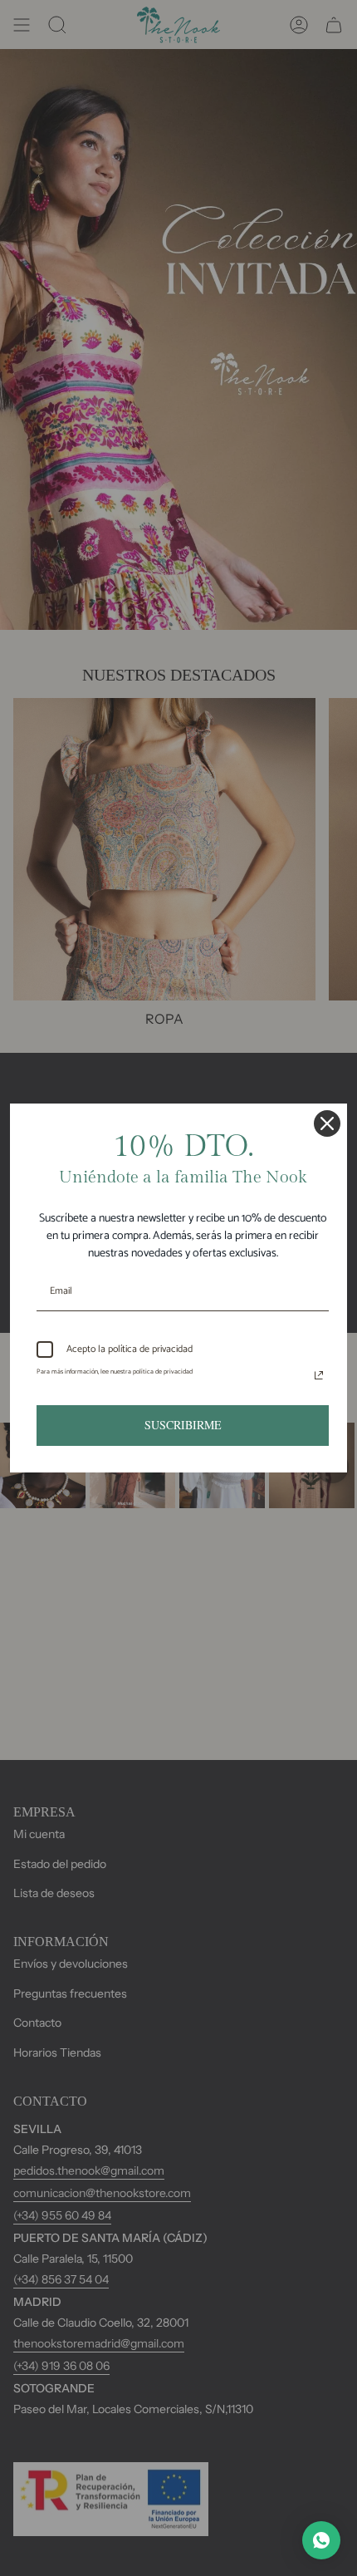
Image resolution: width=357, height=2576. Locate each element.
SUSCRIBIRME (183, 1425)
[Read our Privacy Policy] (319, 1375)
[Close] (327, 1123)
